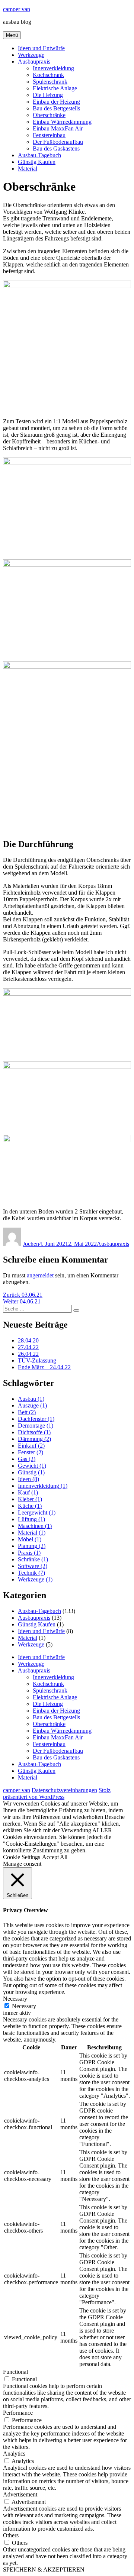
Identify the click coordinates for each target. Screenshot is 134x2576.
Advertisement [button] (20, 2494)
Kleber (30, 1499)
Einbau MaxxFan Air (58, 128)
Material (28, 169)
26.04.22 (28, 1354)
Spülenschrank (50, 82)
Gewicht (32, 1466)
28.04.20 (28, 1340)
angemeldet (40, 1275)
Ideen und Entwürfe (41, 48)
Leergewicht (37, 1512)
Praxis (29, 1553)
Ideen (28, 1479)
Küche (30, 1506)
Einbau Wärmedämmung (62, 122)
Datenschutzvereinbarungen (64, 1790)
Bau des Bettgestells (56, 108)
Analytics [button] (14, 2454)
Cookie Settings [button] (22, 1857)
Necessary (24, 2006)
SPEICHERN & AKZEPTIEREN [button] (44, 2569)
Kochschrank (48, 75)
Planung (32, 1546)
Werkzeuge (31, 55)
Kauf (28, 1492)
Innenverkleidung (53, 68)
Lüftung (31, 1519)
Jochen (31, 1244)
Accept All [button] (55, 1857)
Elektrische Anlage (55, 88)
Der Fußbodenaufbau (58, 142)
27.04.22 (28, 1347)
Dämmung (34, 1439)
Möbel (30, 1539)
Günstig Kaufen (37, 162)
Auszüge (32, 1405)
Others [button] (11, 2535)
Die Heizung (48, 95)
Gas (27, 1459)
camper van (17, 9)
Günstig (31, 1472)
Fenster (31, 1452)
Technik (31, 1573)
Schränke (33, 1559)
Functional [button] (15, 2372)
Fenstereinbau (49, 135)
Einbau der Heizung (56, 102)
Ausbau (31, 1399)
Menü (12, 35)
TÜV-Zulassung (37, 1360)
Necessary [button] (15, 1999)
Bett (27, 1412)
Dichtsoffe (34, 1432)
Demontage (36, 1426)
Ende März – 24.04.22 (44, 1367)
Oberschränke (49, 115)
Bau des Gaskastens (56, 148)
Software (33, 1566)
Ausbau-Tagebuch (39, 155)
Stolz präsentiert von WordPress (57, 1793)
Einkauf (31, 1446)
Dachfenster (36, 1419)
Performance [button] (18, 2413)
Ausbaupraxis (34, 62)
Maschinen (35, 1526)
